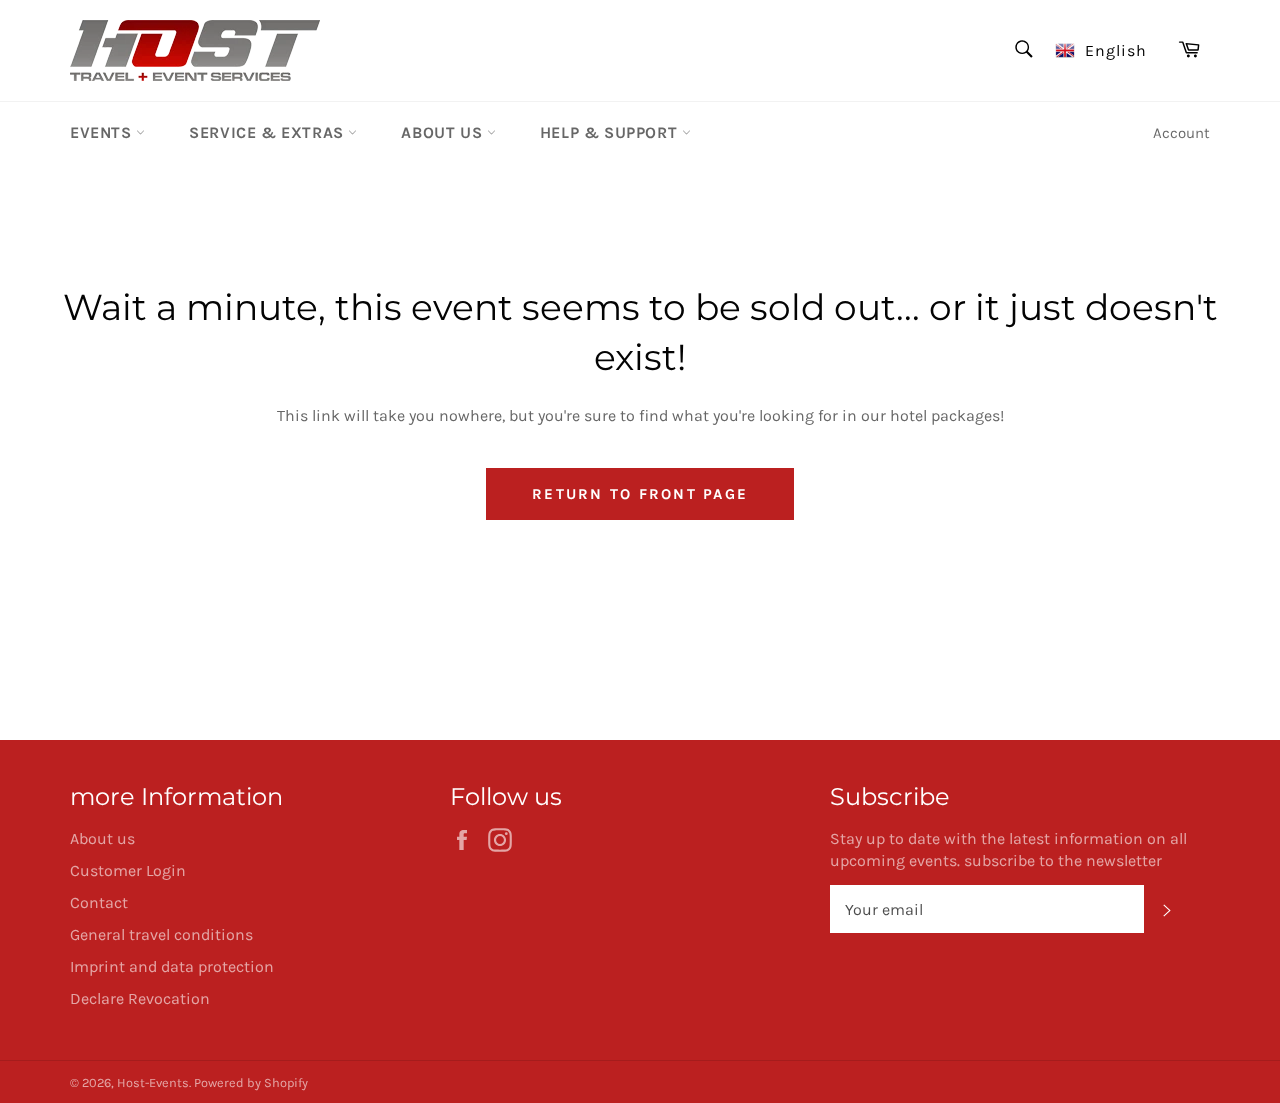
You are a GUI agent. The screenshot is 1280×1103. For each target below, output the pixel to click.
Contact (99, 902)
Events (103, 132)
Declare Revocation (140, 998)
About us (443, 132)
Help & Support (611, 132)
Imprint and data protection (172, 966)
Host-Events (153, 1082)
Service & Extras (268, 132)
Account (1181, 133)
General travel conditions (161, 934)
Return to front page (640, 494)
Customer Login (128, 870)
